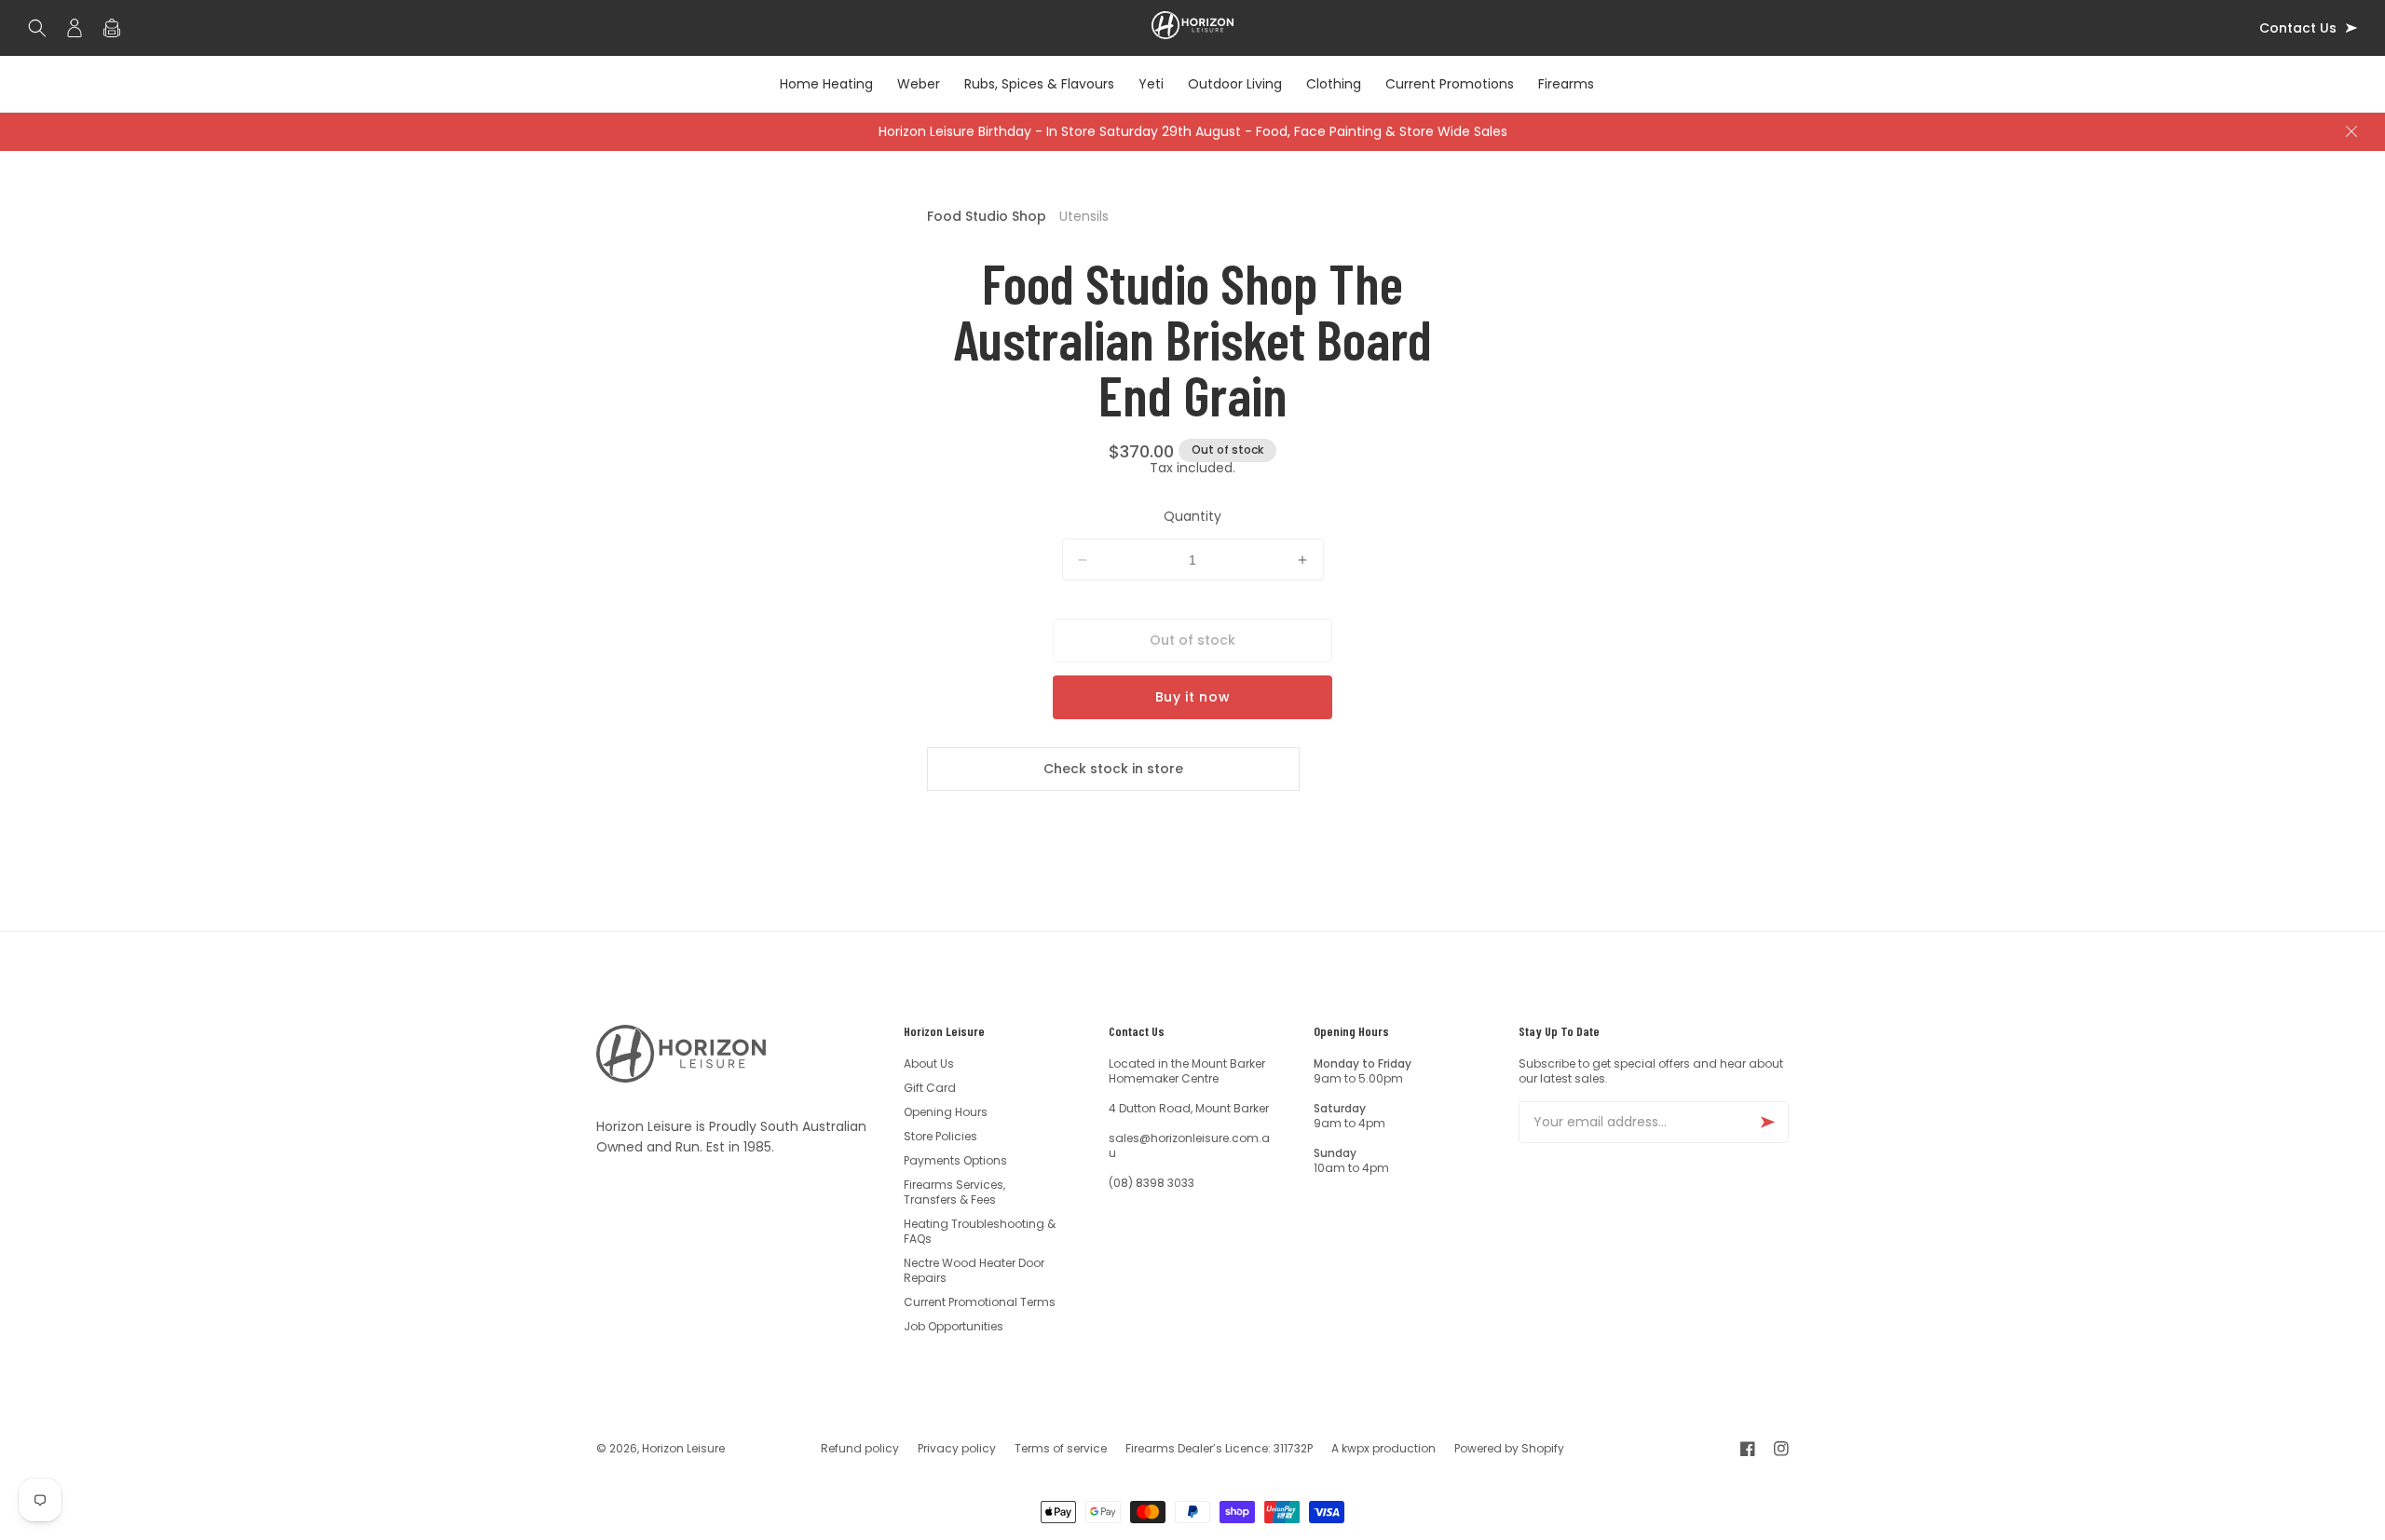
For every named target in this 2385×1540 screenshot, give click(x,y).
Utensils (1084, 216)
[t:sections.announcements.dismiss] (2351, 131)
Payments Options (955, 1160)
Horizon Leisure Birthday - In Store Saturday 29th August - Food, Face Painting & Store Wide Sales (1193, 131)
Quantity (1192, 516)
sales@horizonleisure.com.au (1189, 1145)
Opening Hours (946, 1112)
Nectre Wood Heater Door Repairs (974, 1270)
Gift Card (930, 1088)
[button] (42, 28)
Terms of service (1061, 1448)
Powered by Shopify (1509, 1448)
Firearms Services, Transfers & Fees (954, 1192)
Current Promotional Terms (980, 1302)
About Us (929, 1064)
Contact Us (2298, 28)
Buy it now (1193, 697)
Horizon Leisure (683, 1448)
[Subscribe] (1767, 1122)
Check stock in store (1113, 769)
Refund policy (860, 1448)
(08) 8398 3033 (1152, 1183)
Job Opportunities (954, 1326)
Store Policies (940, 1136)
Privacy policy (957, 1448)
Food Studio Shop (987, 216)
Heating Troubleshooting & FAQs (980, 1231)
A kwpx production (1383, 1448)
